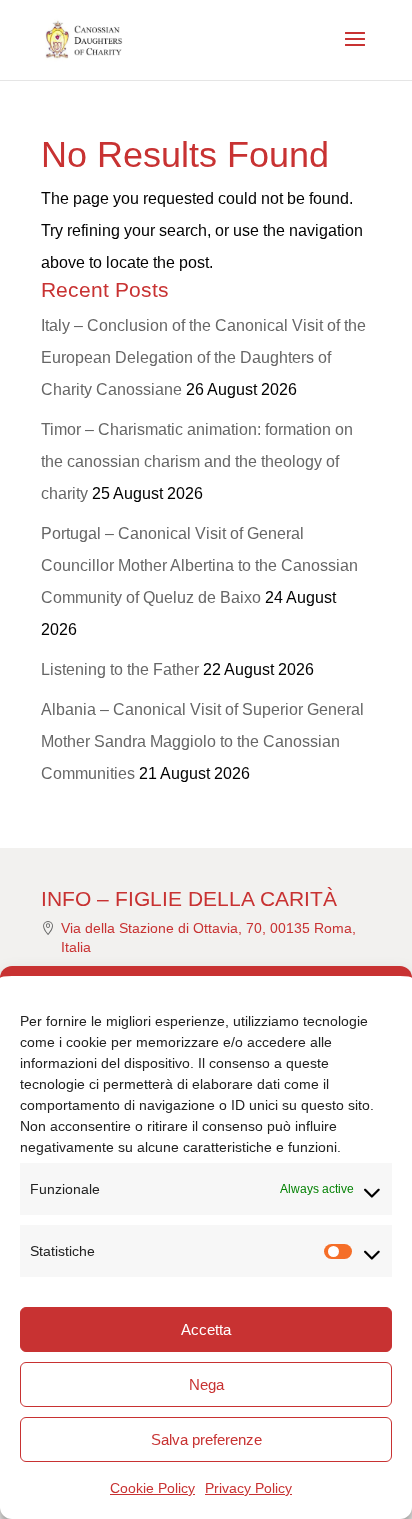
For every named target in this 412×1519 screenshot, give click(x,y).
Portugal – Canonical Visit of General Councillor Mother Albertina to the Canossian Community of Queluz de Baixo (199, 565)
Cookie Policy (152, 1488)
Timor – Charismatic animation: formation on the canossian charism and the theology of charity (197, 461)
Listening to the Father (120, 669)
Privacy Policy (248, 1488)
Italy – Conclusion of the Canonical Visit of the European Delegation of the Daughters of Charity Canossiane (203, 357)
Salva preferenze (206, 1439)
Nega (206, 1384)
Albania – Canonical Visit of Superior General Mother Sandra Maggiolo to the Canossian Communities (202, 741)
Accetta (206, 1329)
